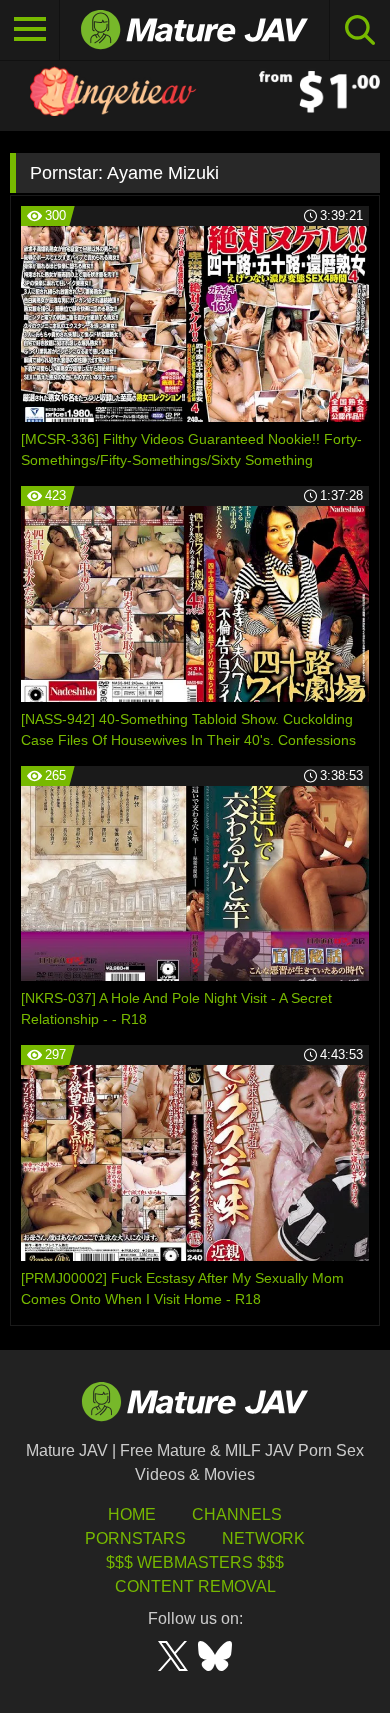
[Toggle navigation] (30, 30)
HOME (132, 1514)
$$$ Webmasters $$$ (195, 1562)
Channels (237, 1514)
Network (263, 1538)
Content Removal (195, 1586)
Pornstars (135, 1538)
